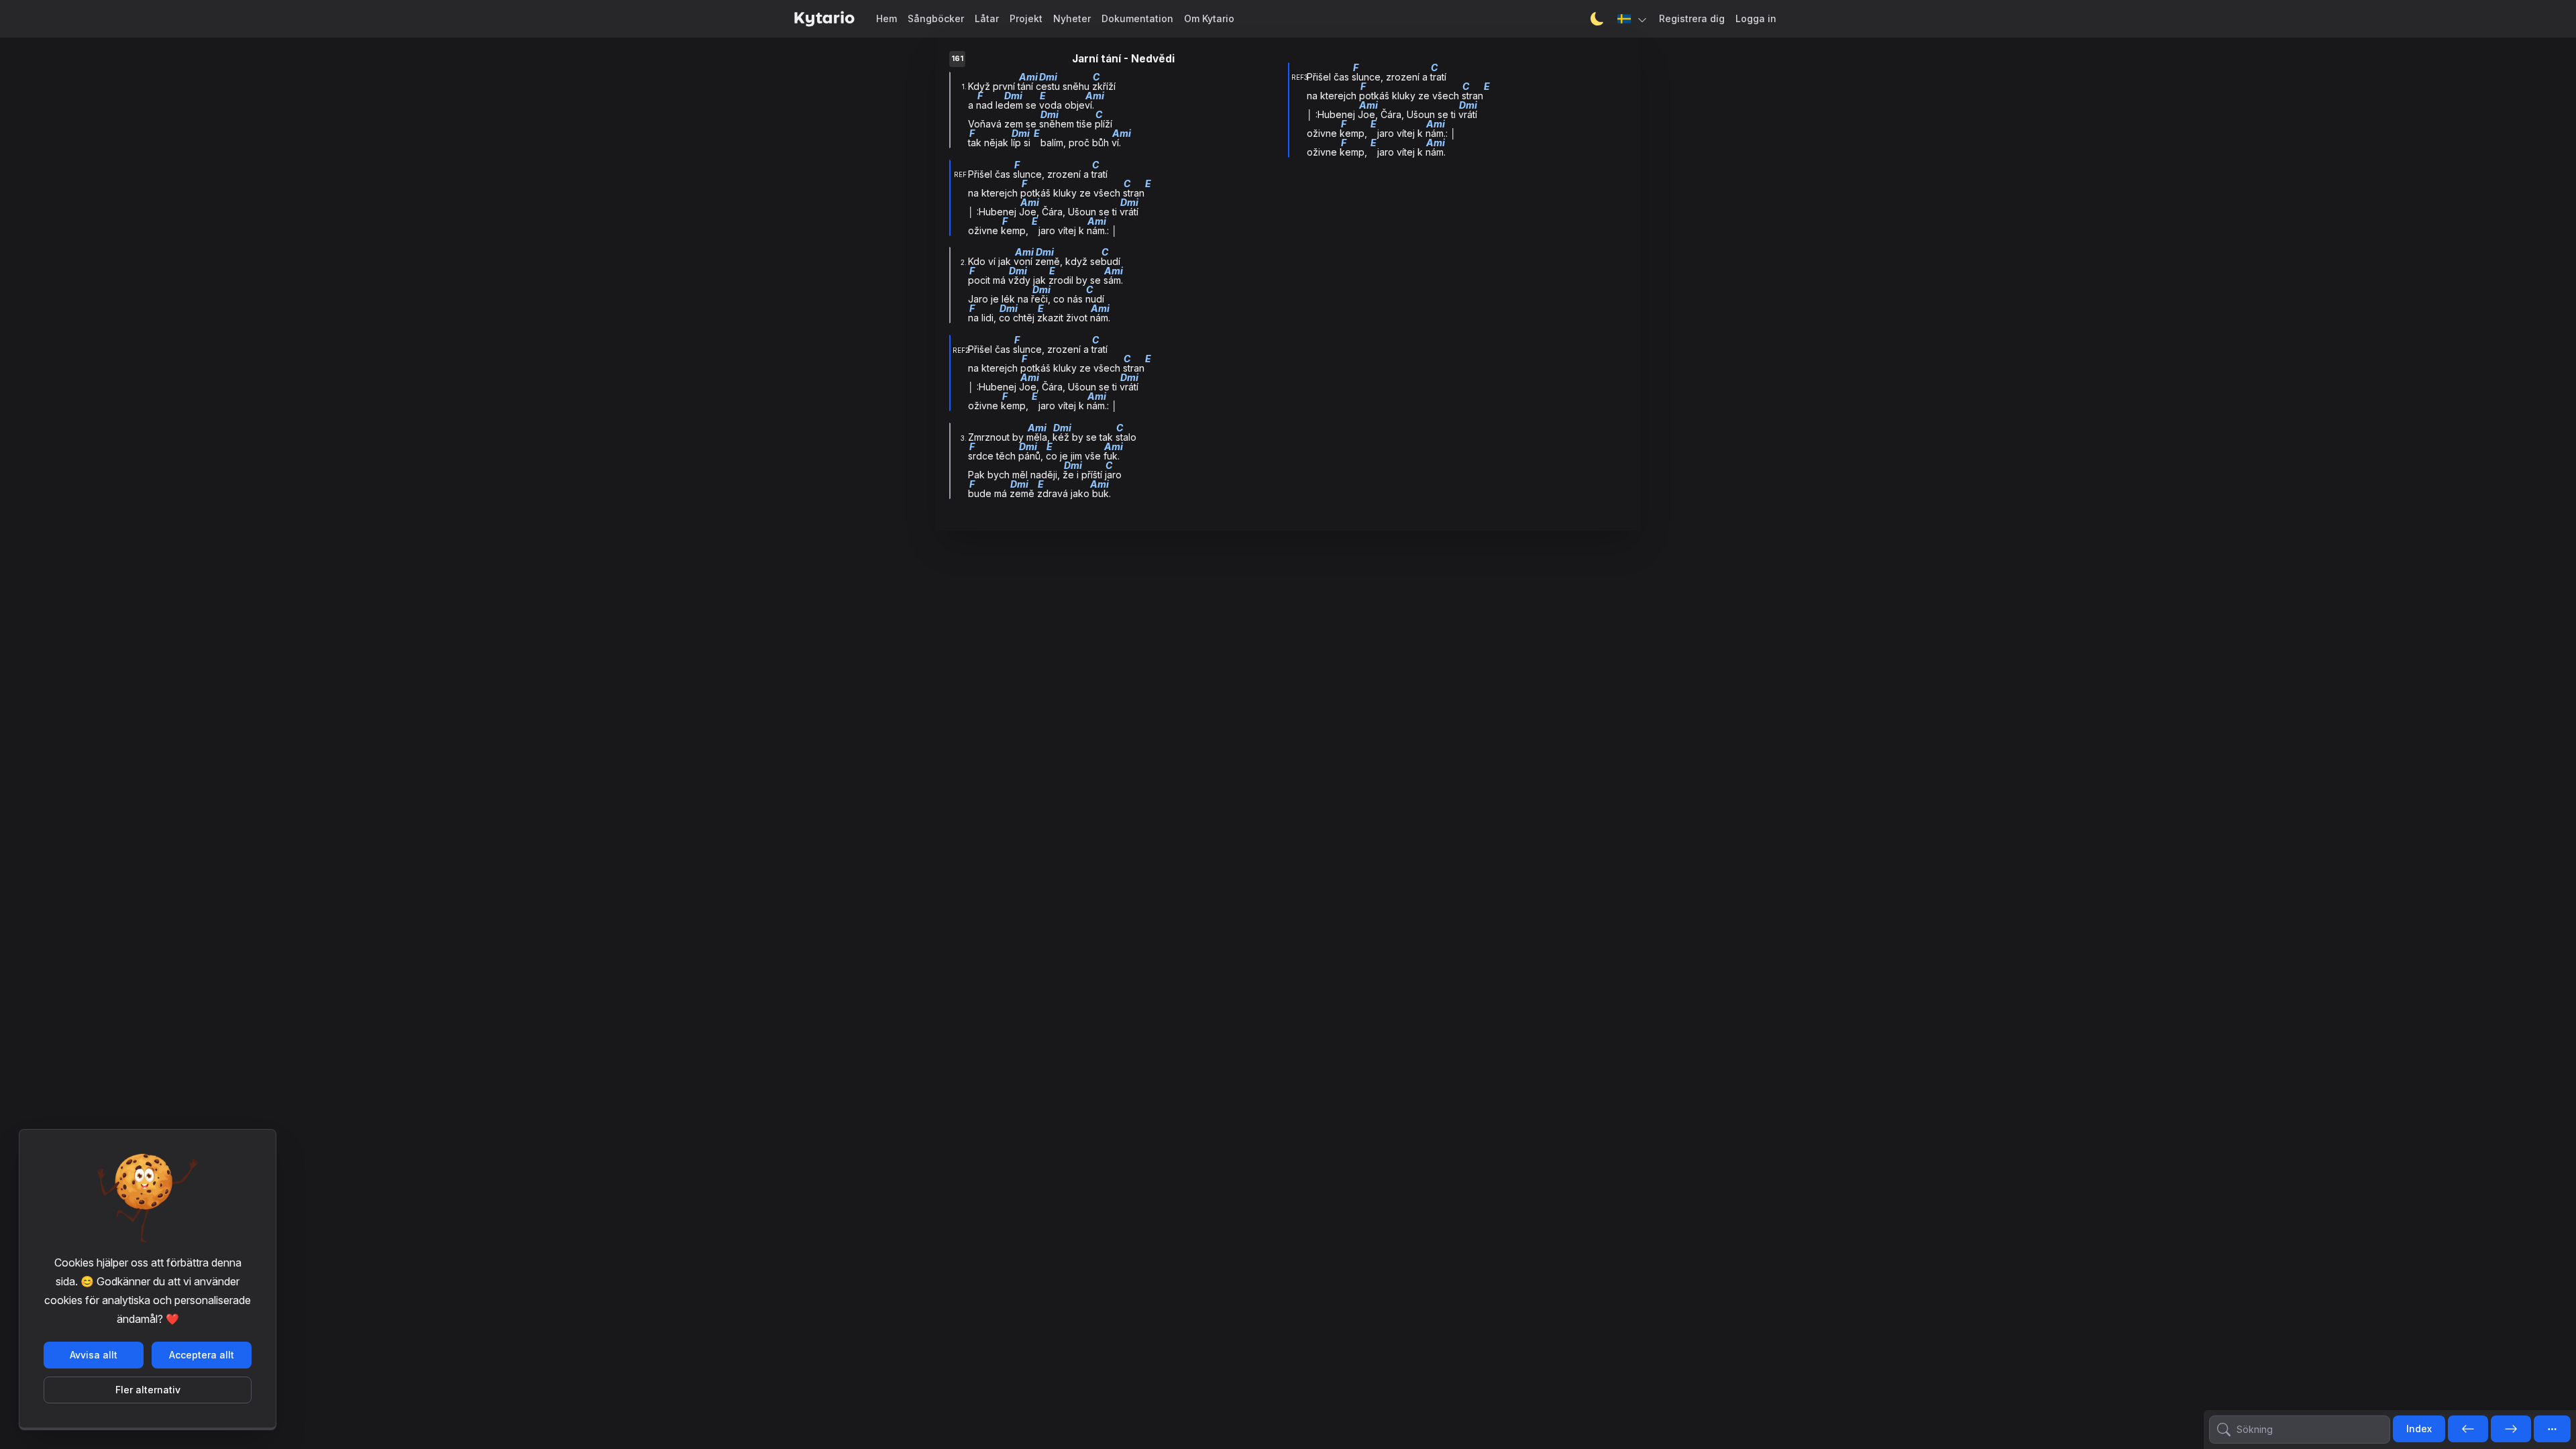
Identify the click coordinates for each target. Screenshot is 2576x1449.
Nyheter (1072, 18)
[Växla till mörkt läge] (1597, 19)
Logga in (1756, 18)
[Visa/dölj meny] (2552, 1429)
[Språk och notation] (1633, 19)
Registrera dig (1692, 18)
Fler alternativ (148, 1390)
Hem (887, 18)
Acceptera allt (202, 1355)
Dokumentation (1137, 18)
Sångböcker (936, 18)
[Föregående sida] (2468, 1430)
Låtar (987, 18)
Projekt (1026, 18)
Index (2419, 1429)
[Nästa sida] (2511, 1430)
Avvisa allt (94, 1355)
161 (957, 59)
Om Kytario (1209, 18)
